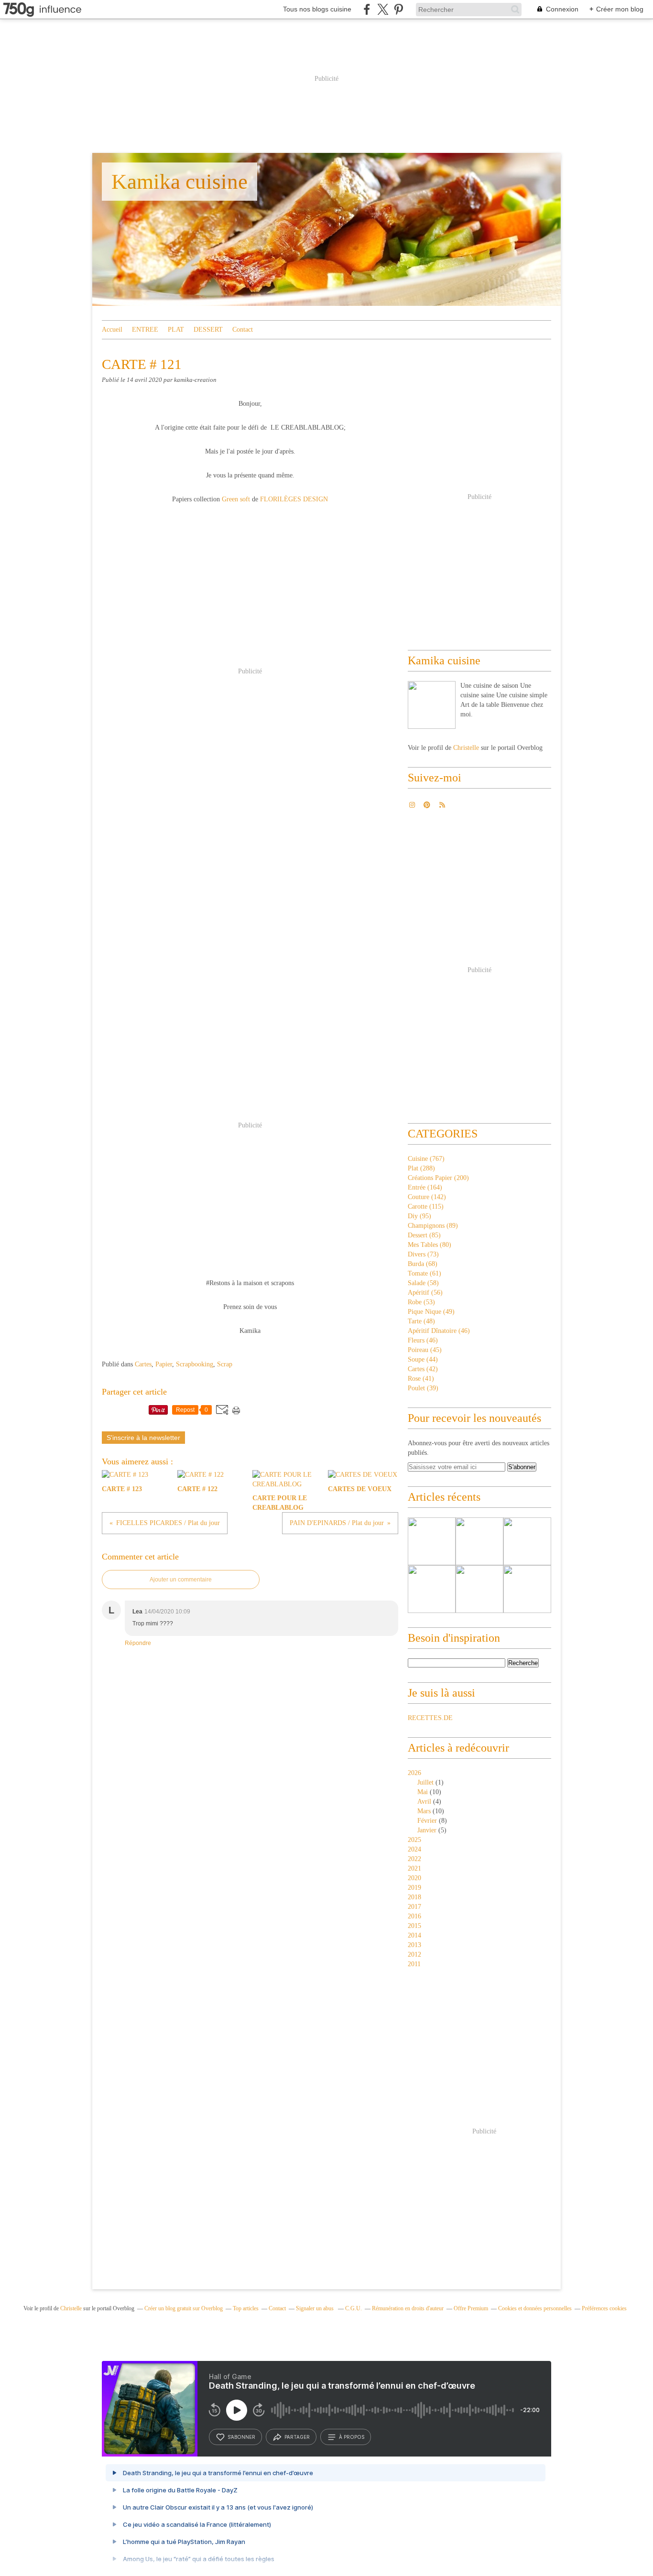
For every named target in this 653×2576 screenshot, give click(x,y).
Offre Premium (471, 2308)
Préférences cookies (604, 2308)
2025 (414, 1840)
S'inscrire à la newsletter (143, 1438)
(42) (423, 1369)
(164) (425, 1187)
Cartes (143, 1364)
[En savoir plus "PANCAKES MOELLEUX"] (432, 1541)
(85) (424, 1235)
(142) (427, 1197)
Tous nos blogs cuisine (317, 9)
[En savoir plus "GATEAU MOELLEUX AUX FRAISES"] (432, 1589)
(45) (425, 1350)
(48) (421, 1321)
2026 (414, 1773)
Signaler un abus (316, 2308)
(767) (426, 1159)
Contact (243, 330)
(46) (439, 1331)
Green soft (236, 499)
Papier (164, 1364)
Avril (424, 1802)
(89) (433, 1226)
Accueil (112, 330)
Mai (423, 1792)
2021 (414, 1868)
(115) (426, 1207)
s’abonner (241, 2437)
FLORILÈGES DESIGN (293, 499)
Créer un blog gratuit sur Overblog (184, 2308)
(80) (430, 1245)
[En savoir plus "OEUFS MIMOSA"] (527, 1589)
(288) (421, 1168)
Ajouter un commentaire (181, 1580)
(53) (421, 1302)
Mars (424, 1811)
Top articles (246, 2308)
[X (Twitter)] (383, 9)
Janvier (427, 1830)
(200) (438, 1178)
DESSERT (208, 330)
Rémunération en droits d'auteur (408, 2308)
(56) (425, 1293)
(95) (419, 1216)
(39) (423, 1388)
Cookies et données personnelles (535, 2308)
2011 (414, 1964)
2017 (414, 1907)
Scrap (225, 1364)
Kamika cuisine (180, 182)
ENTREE (145, 330)
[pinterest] (398, 9)
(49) (431, 1312)
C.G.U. (354, 2308)
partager (297, 2437)
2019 (414, 1888)
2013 (414, 1945)
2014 (414, 1935)
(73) (423, 1254)
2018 (414, 1897)
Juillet (425, 1782)
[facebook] (367, 9)
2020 (414, 1878)
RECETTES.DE (430, 1718)
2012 (414, 1954)
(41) (421, 1379)
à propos (352, 2437)
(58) (423, 1283)
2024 (414, 1849)
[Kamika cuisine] (432, 705)
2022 (414, 1859)
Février (427, 1821)
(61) (424, 1273)
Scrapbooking (195, 1364)
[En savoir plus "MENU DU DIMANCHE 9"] (527, 1541)
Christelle (466, 748)
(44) (423, 1359)
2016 (414, 1916)
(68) (423, 1264)
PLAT (176, 330)
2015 (414, 1926)
